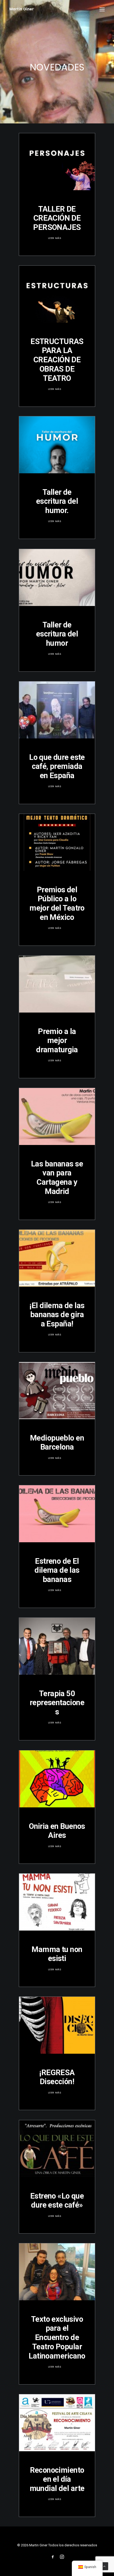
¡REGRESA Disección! (57, 2077)
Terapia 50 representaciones (57, 1703)
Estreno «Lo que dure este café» (57, 2201)
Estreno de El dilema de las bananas (57, 1570)
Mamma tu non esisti (57, 1954)
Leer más (55, 238)
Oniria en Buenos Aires (57, 1831)
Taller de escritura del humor (57, 634)
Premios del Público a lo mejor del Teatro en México (57, 903)
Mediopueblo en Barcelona (57, 1443)
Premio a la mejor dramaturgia (57, 1041)
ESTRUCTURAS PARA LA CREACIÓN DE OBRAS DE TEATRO (57, 360)
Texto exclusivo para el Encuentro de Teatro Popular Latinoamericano (57, 2337)
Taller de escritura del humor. (57, 501)
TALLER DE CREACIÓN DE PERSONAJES (57, 218)
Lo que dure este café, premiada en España (57, 766)
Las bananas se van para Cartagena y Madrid (57, 1178)
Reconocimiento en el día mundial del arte (57, 2479)
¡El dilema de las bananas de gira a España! (57, 1315)
